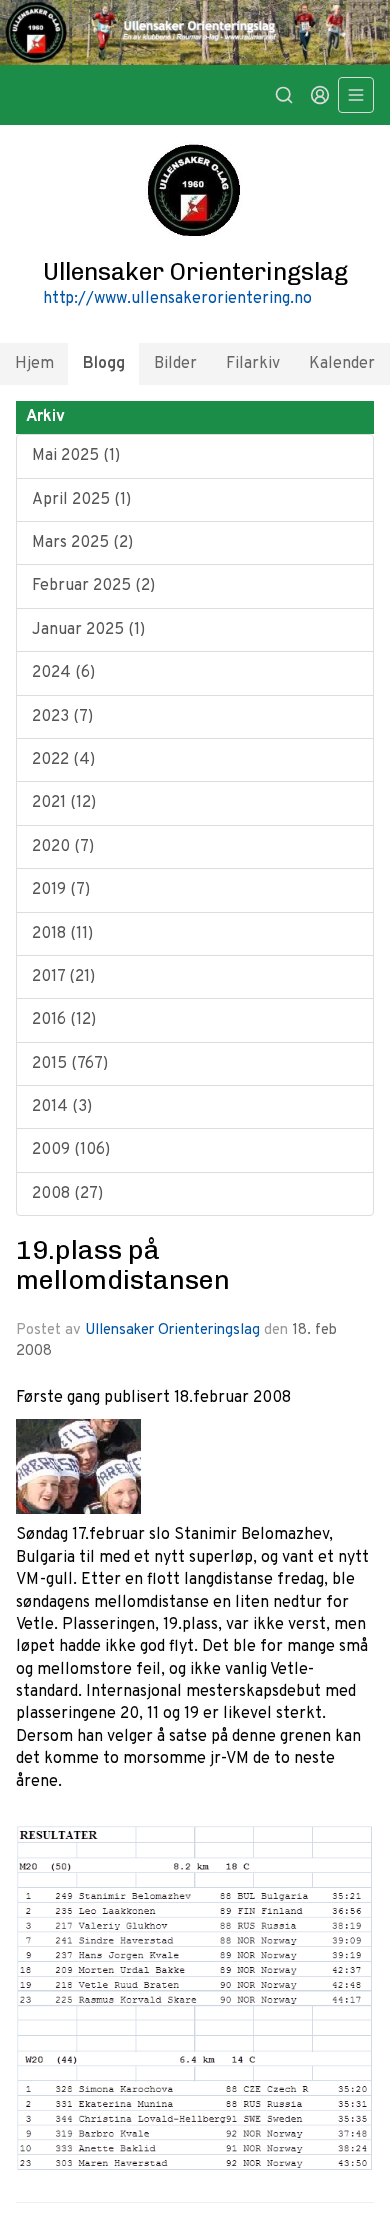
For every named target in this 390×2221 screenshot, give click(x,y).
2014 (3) (62, 1107)
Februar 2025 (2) (93, 586)
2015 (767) (70, 1064)
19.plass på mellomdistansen (123, 1264)
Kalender (342, 364)
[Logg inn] (320, 95)
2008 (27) (67, 1194)
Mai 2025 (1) (76, 456)
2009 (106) (71, 1150)
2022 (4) (63, 760)
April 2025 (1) (81, 500)
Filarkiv (253, 364)
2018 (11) (62, 934)
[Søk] (284, 95)
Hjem (34, 364)
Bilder (175, 364)
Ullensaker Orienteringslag (172, 1330)
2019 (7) (61, 890)
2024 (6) (63, 673)
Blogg (104, 364)
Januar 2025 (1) (88, 630)
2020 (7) (63, 847)
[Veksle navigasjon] (356, 95)
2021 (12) (64, 803)
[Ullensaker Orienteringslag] (195, 32)
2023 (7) (62, 717)
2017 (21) (63, 977)
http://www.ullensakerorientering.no (177, 299)
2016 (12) (64, 1020)
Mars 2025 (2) (82, 543)
